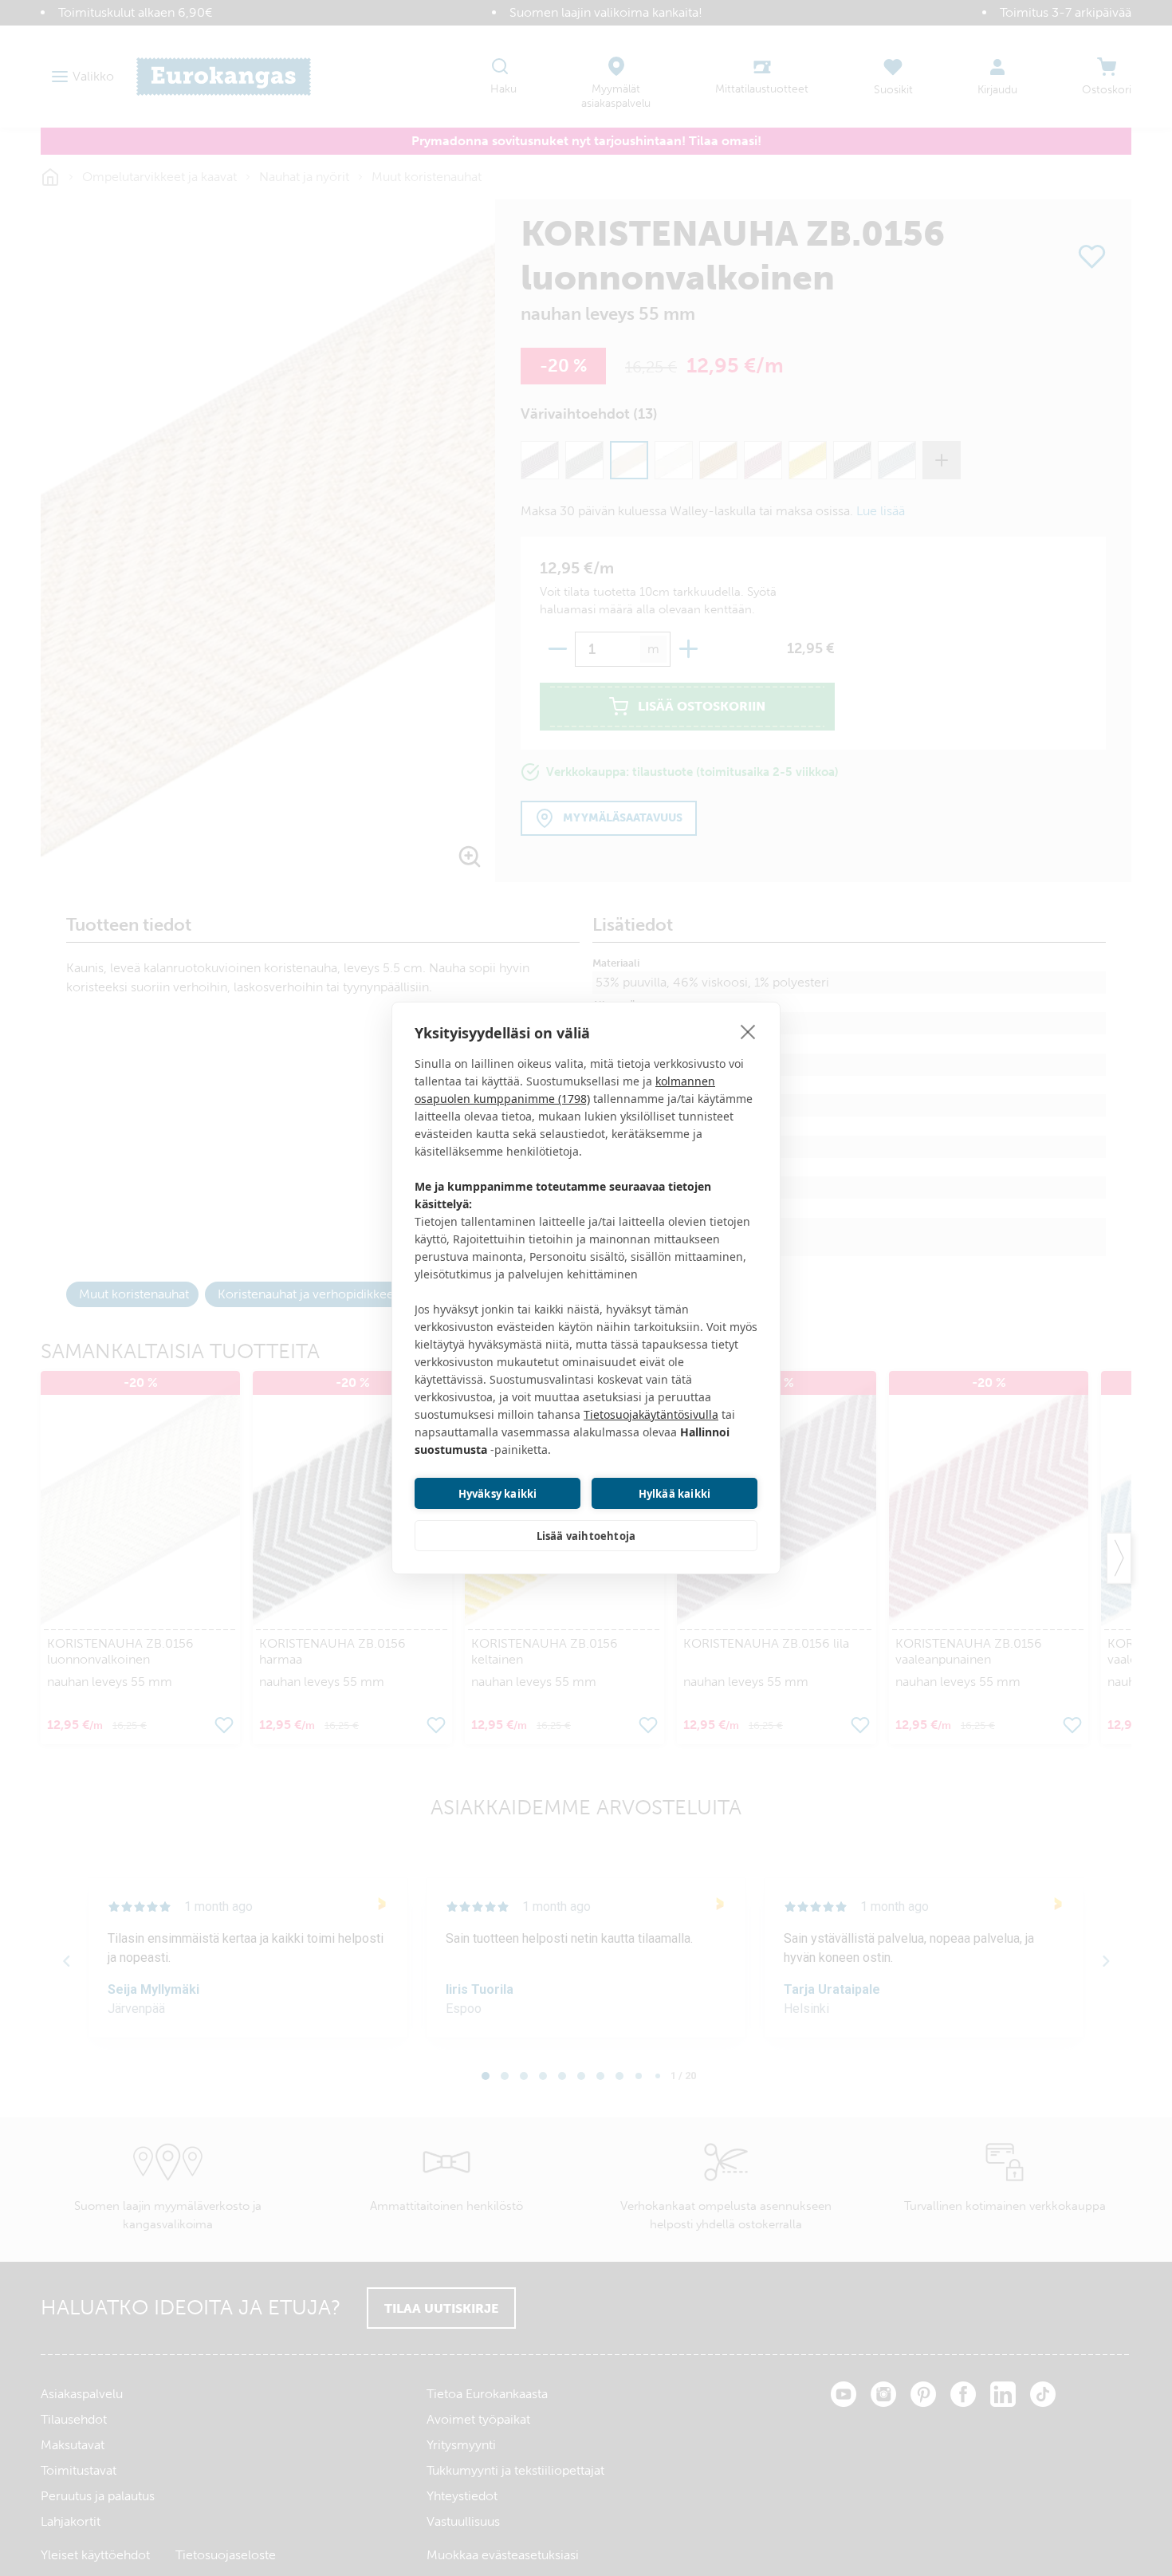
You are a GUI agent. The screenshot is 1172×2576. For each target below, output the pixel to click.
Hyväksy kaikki (498, 1494)
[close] (748, 1031)
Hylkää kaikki (675, 1494)
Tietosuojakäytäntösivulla (651, 1414)
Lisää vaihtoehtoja (586, 1536)
